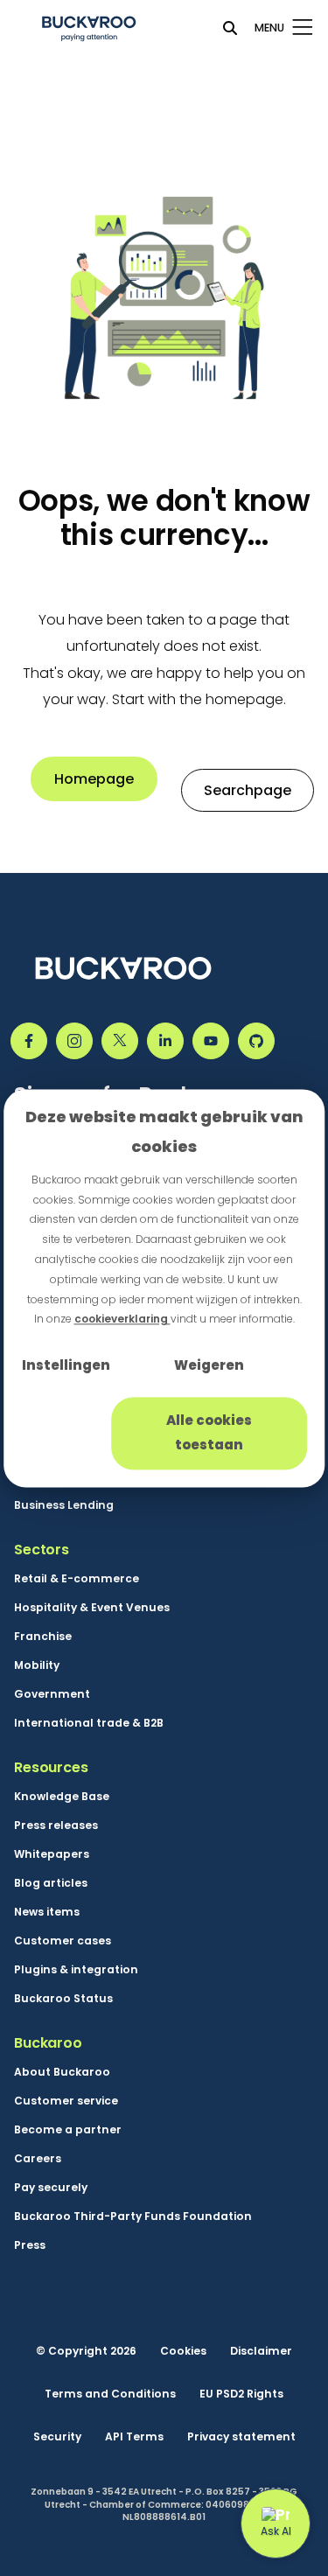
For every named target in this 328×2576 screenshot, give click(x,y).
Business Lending (64, 1505)
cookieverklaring (122, 1319)
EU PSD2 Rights (241, 2394)
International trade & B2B (89, 1723)
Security (57, 2437)
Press (30, 2245)
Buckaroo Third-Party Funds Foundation (133, 2216)
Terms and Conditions (110, 2394)
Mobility (37, 1665)
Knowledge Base (62, 1797)
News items (47, 1912)
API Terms (134, 2437)
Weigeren (209, 1366)
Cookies (183, 2351)
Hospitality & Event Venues (92, 1608)
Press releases (56, 1826)
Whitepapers (52, 1854)
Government (52, 1694)
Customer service (66, 2101)
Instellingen (66, 1366)
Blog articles (51, 1883)
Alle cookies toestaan (209, 1433)
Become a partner (68, 2130)
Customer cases (63, 1941)
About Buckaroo (62, 2072)
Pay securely (51, 2188)
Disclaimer (261, 2351)
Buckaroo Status (63, 1999)
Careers (38, 2159)
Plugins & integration (76, 1970)
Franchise (43, 1637)
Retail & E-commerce (77, 1579)
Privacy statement (241, 2437)
